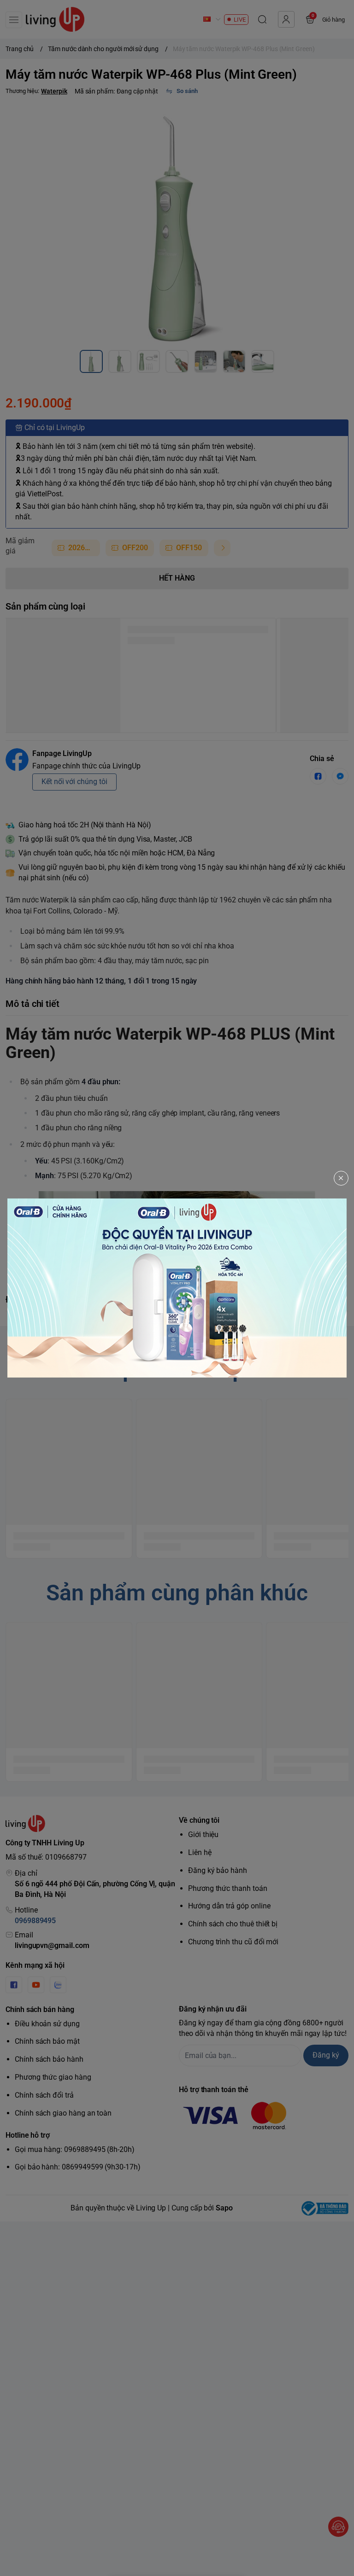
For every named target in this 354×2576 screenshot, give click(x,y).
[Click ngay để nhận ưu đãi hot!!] (177, 1288)
